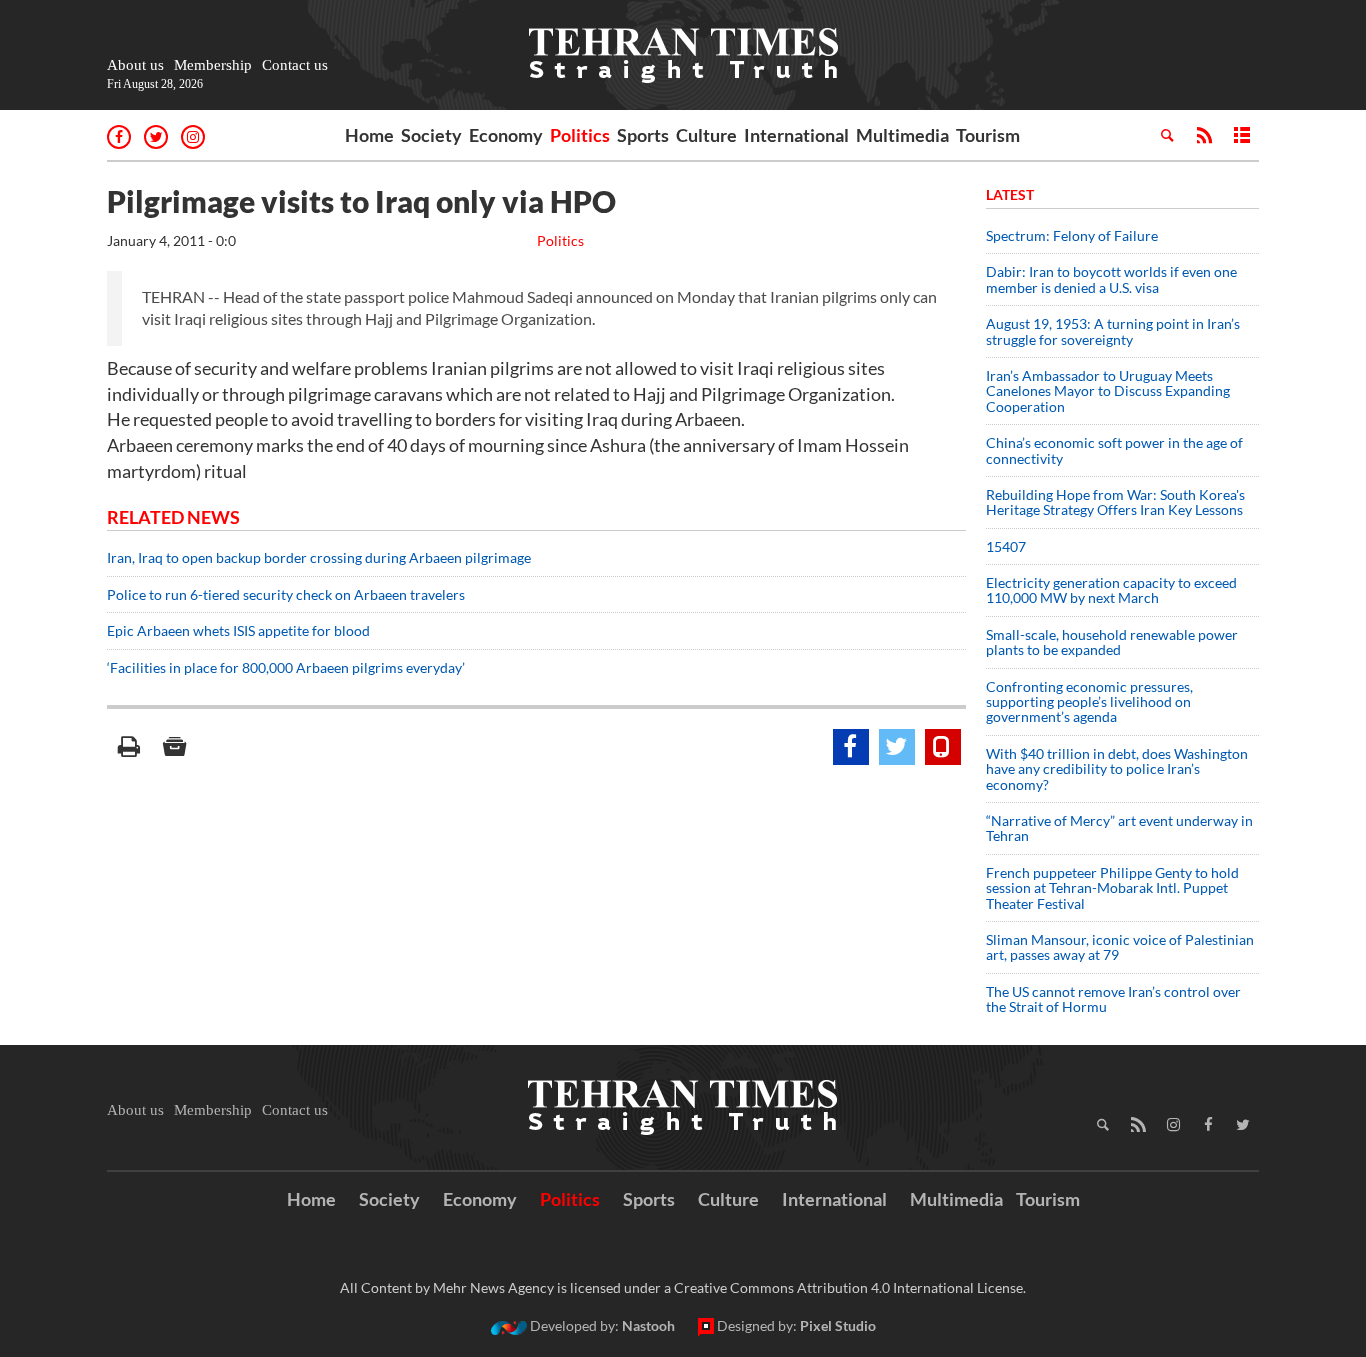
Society (431, 135)
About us (135, 65)
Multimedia (902, 135)
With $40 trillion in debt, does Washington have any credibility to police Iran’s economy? (1117, 769)
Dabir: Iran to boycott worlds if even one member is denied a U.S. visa (1111, 279)
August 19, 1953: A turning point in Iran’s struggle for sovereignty (1113, 331)
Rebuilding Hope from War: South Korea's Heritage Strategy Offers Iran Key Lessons (1115, 502)
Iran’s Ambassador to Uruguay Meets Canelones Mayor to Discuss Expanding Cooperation (1108, 391)
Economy (506, 135)
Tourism (988, 135)
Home (369, 135)
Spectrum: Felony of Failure (1072, 235)
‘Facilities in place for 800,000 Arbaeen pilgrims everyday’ (287, 667)
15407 (1006, 546)
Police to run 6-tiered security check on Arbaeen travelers (286, 594)
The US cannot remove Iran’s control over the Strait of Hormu (1113, 999)
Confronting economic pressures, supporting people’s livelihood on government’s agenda (1089, 702)
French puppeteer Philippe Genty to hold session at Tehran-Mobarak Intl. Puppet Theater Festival (1112, 888)
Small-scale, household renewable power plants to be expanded (1112, 642)
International (796, 135)
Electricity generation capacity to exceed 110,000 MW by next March (1111, 590)
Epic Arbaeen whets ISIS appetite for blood (238, 630)
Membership (213, 65)
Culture (706, 135)
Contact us (295, 65)
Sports (643, 135)
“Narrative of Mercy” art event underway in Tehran (1119, 828)
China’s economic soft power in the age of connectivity (1114, 450)
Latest (1010, 194)
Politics (580, 135)
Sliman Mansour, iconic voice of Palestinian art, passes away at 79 (1120, 947)
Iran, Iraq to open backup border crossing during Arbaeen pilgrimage (319, 557)
